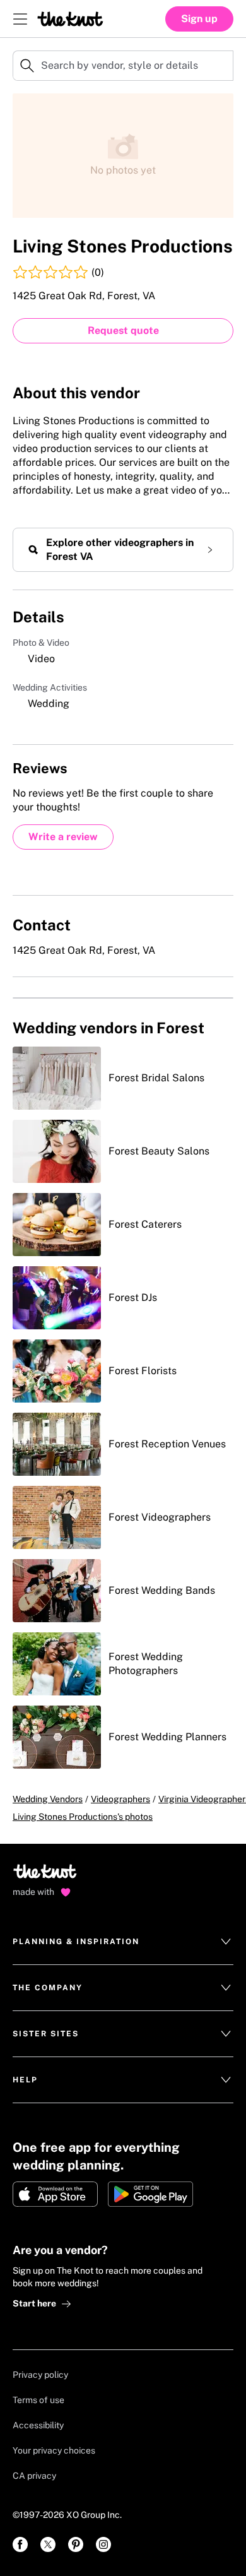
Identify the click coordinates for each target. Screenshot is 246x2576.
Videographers (120, 1799)
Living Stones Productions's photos (83, 1817)
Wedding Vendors (48, 1799)
